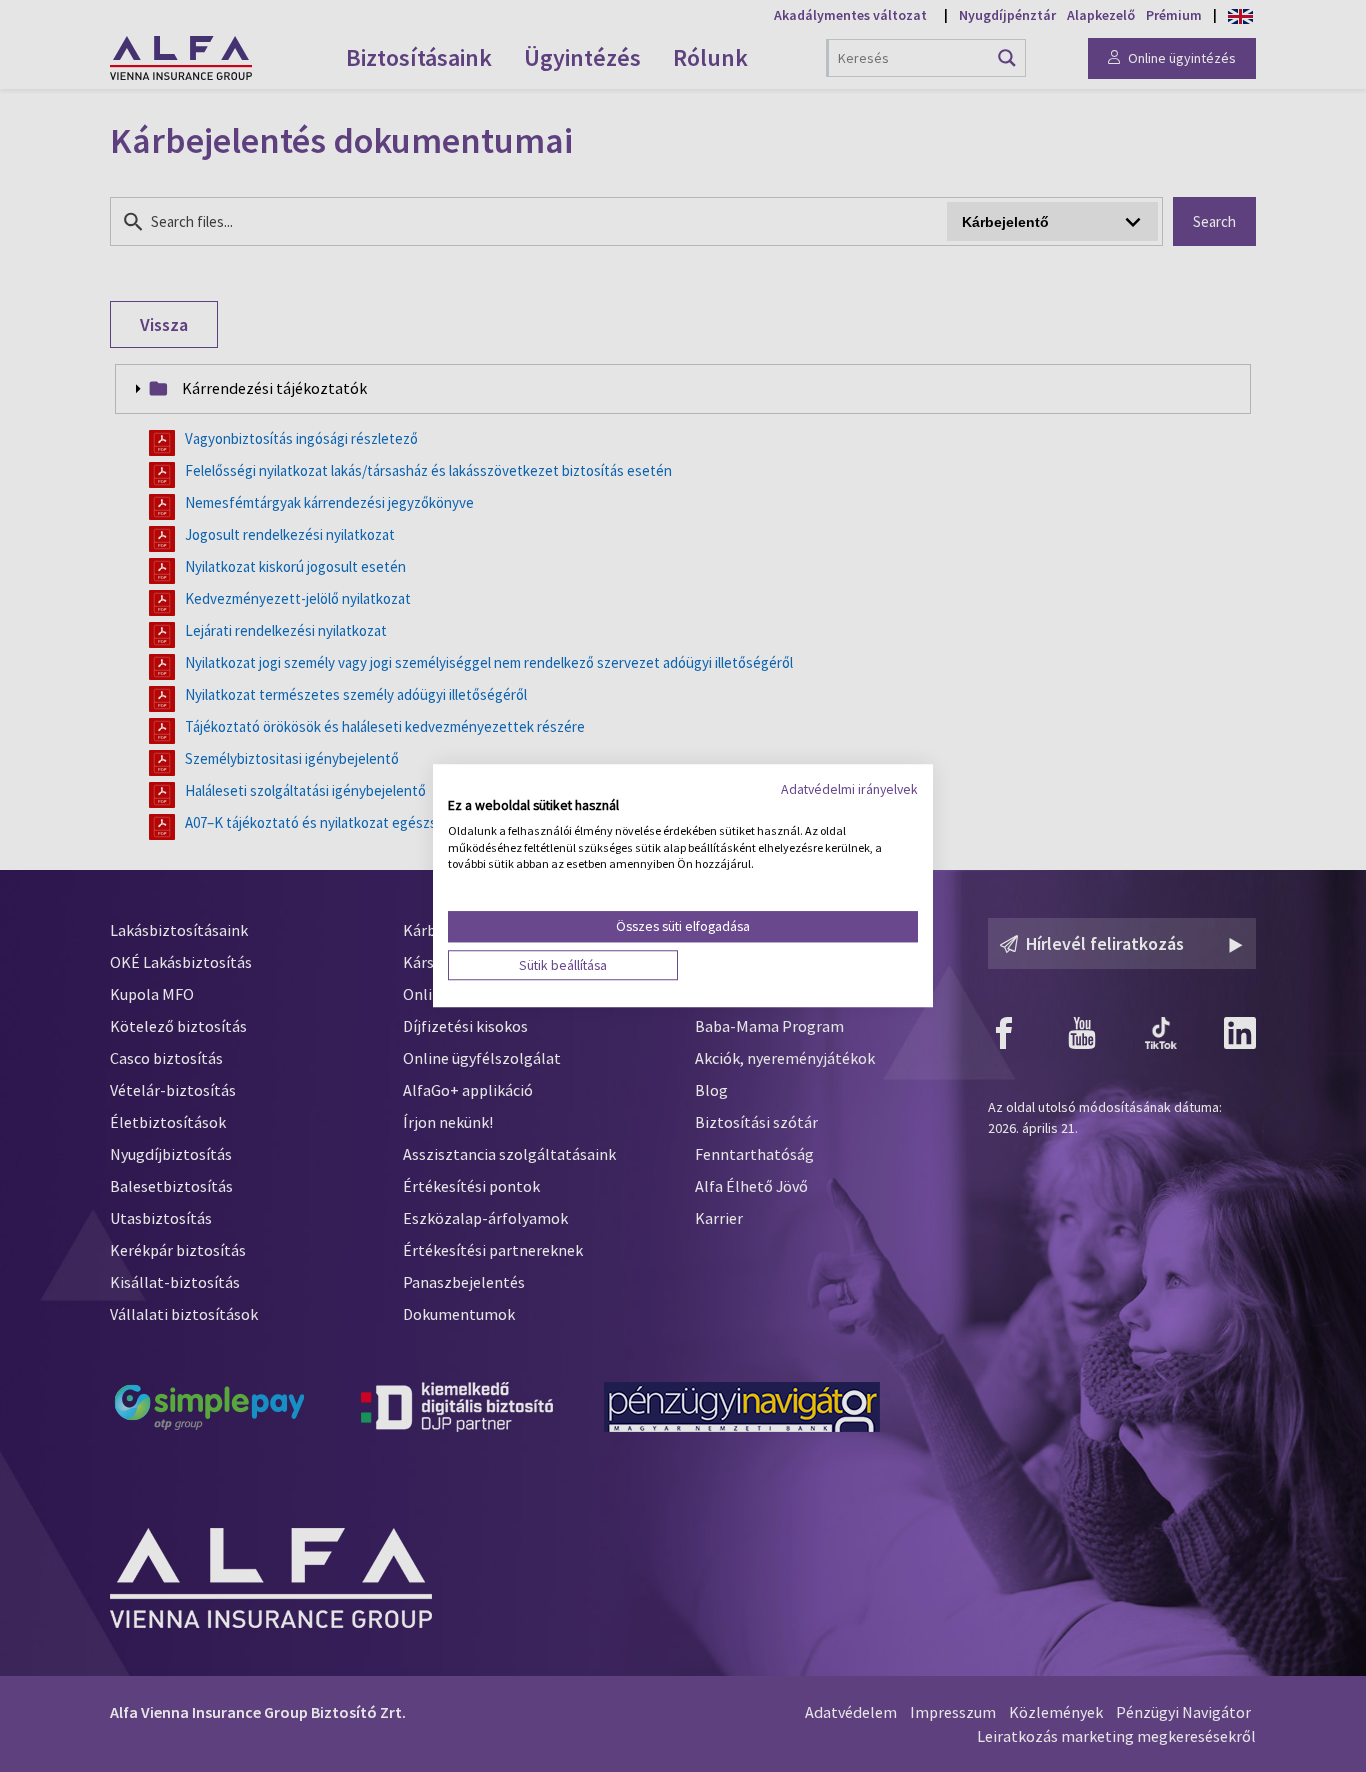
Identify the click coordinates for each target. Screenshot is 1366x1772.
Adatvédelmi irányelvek (849, 789)
